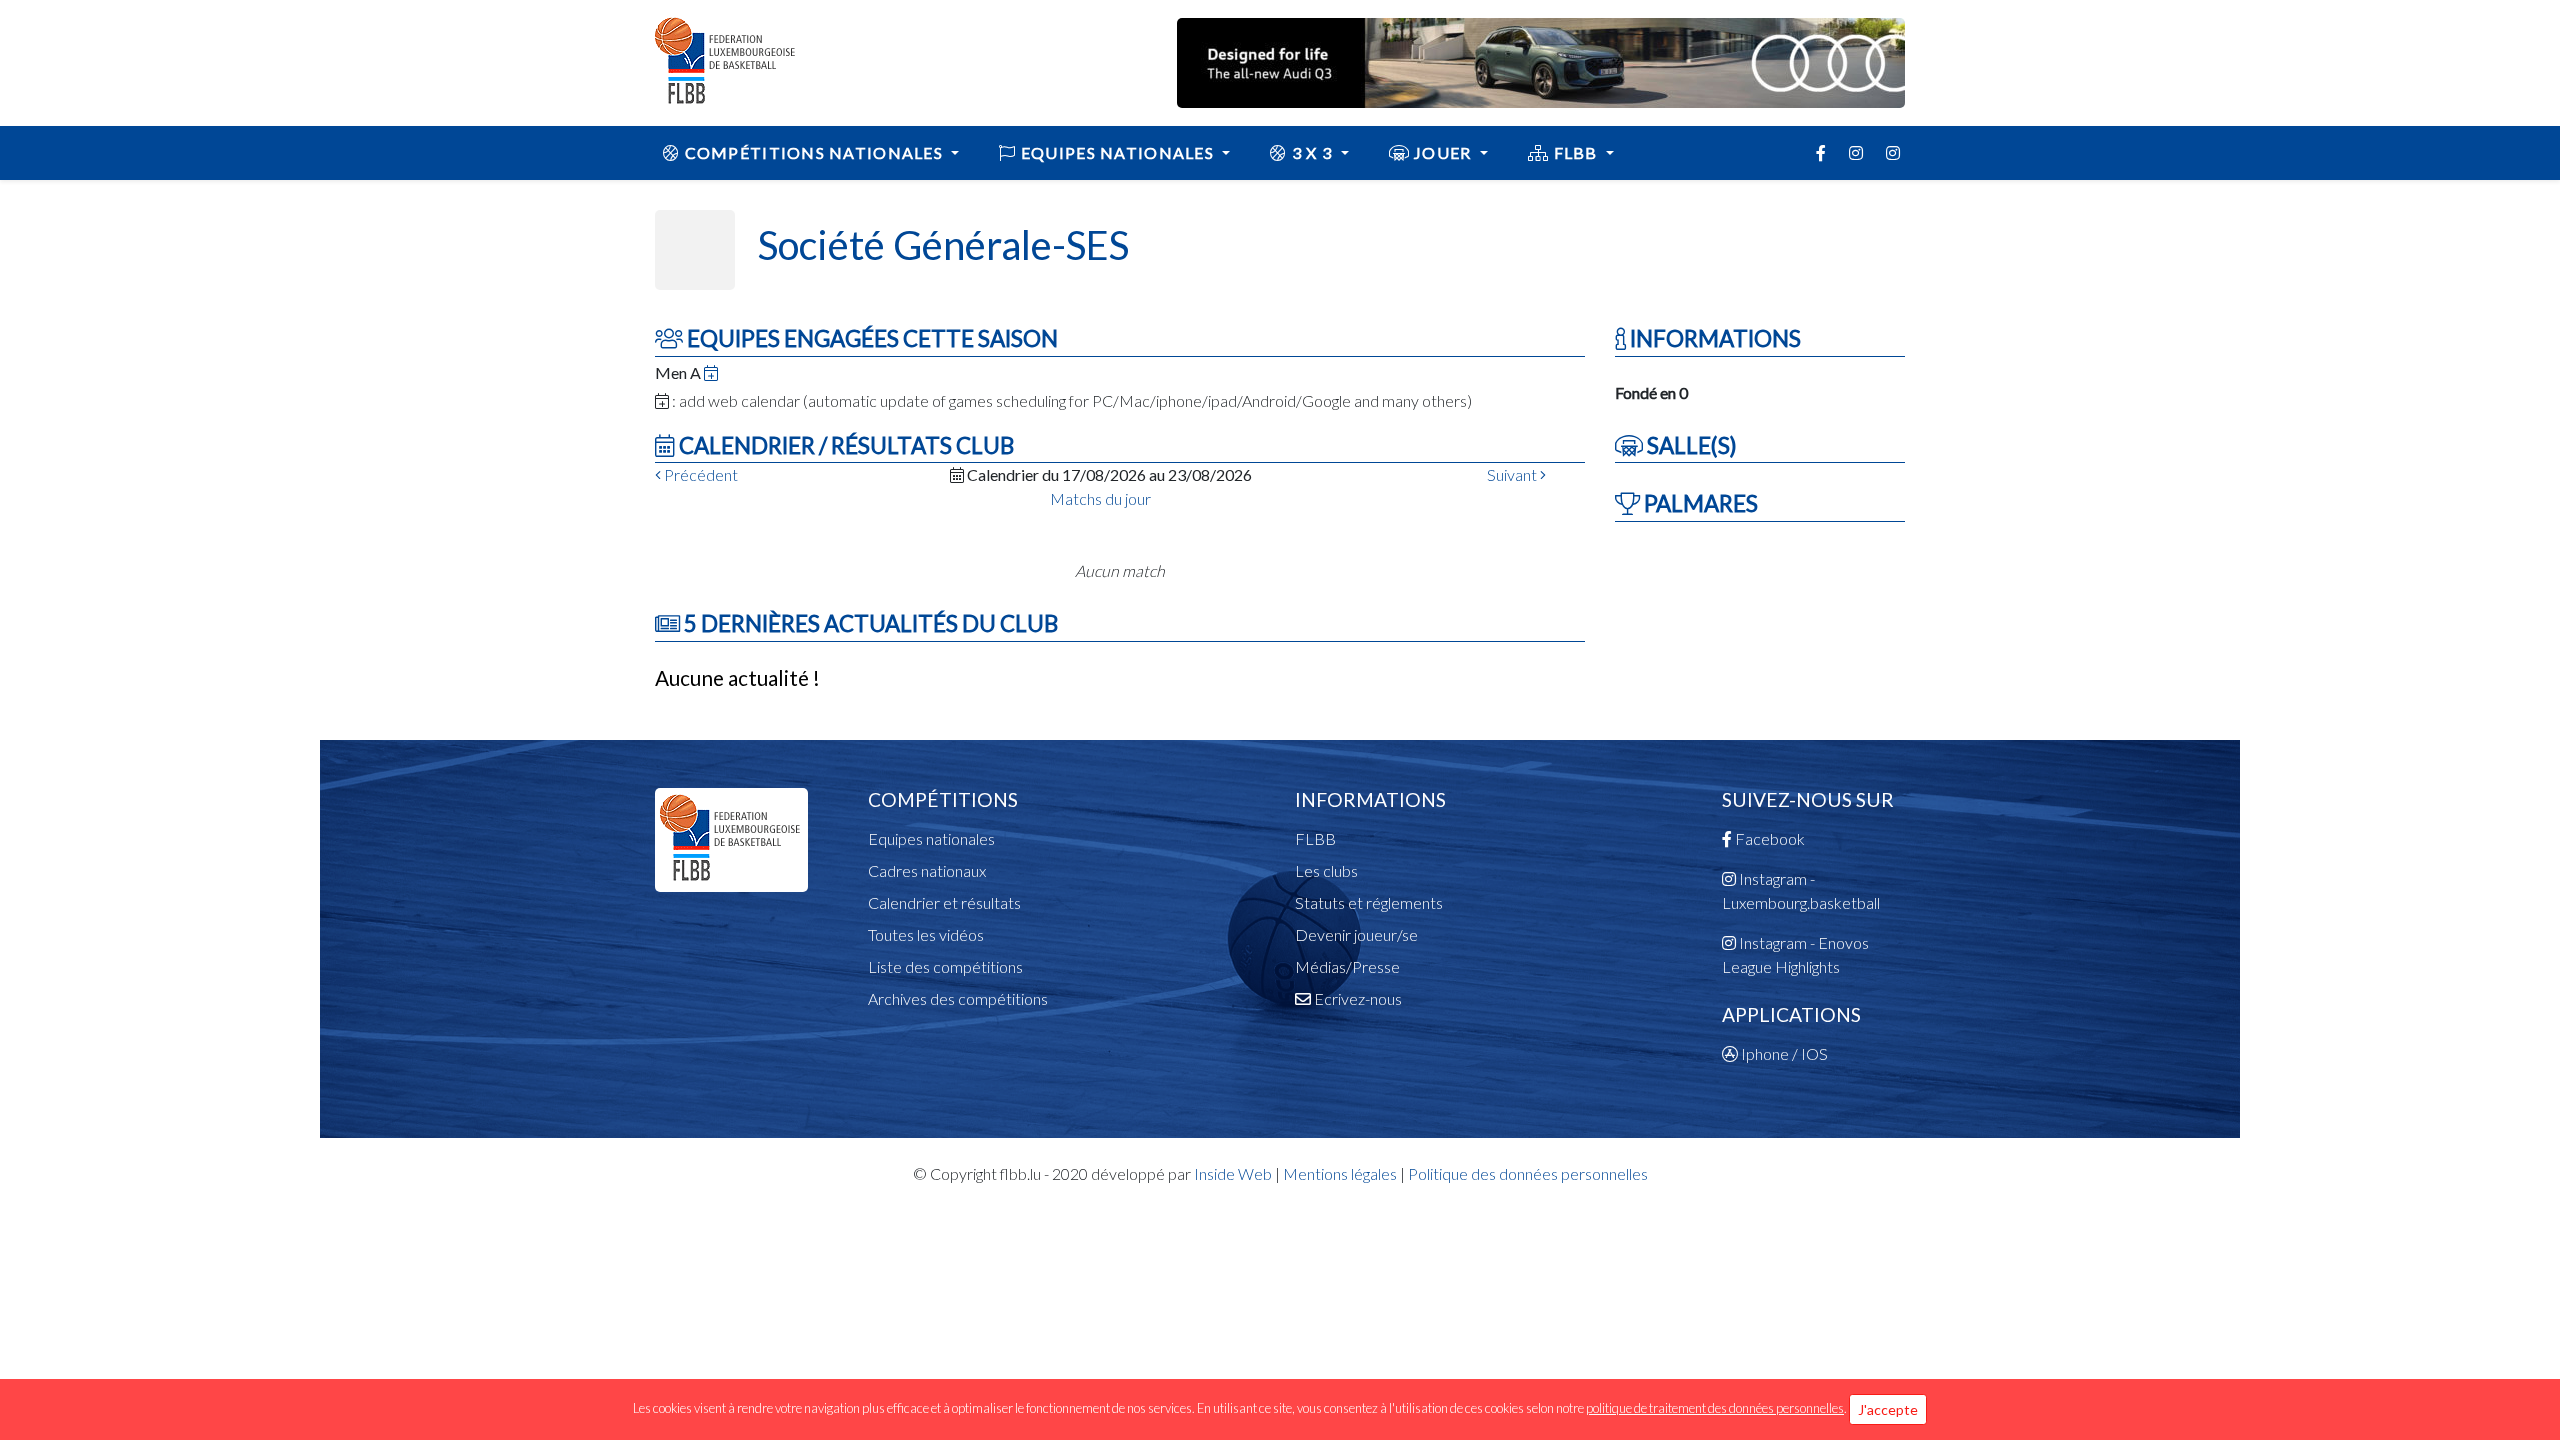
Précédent (699, 474)
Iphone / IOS (1783, 1053)
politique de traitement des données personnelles (1715, 1408)
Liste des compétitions (945, 966)
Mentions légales (1340, 1173)
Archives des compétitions (958, 998)
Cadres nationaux (927, 870)
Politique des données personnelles (1528, 1173)
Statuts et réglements (1369, 902)
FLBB (1575, 152)
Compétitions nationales (813, 152)
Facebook (1768, 838)
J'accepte (1888, 1409)
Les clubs (1326, 870)
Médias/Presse (1347, 966)
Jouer (1443, 152)
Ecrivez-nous (1356, 998)
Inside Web (1233, 1173)
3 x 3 (1312, 152)
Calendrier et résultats (944, 902)
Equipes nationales (931, 838)
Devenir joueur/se (1356, 934)
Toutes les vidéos (926, 934)
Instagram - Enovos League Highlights (1795, 954)
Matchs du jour (1100, 498)
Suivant (1513, 474)
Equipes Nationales (1118, 152)
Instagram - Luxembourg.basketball (1801, 890)
